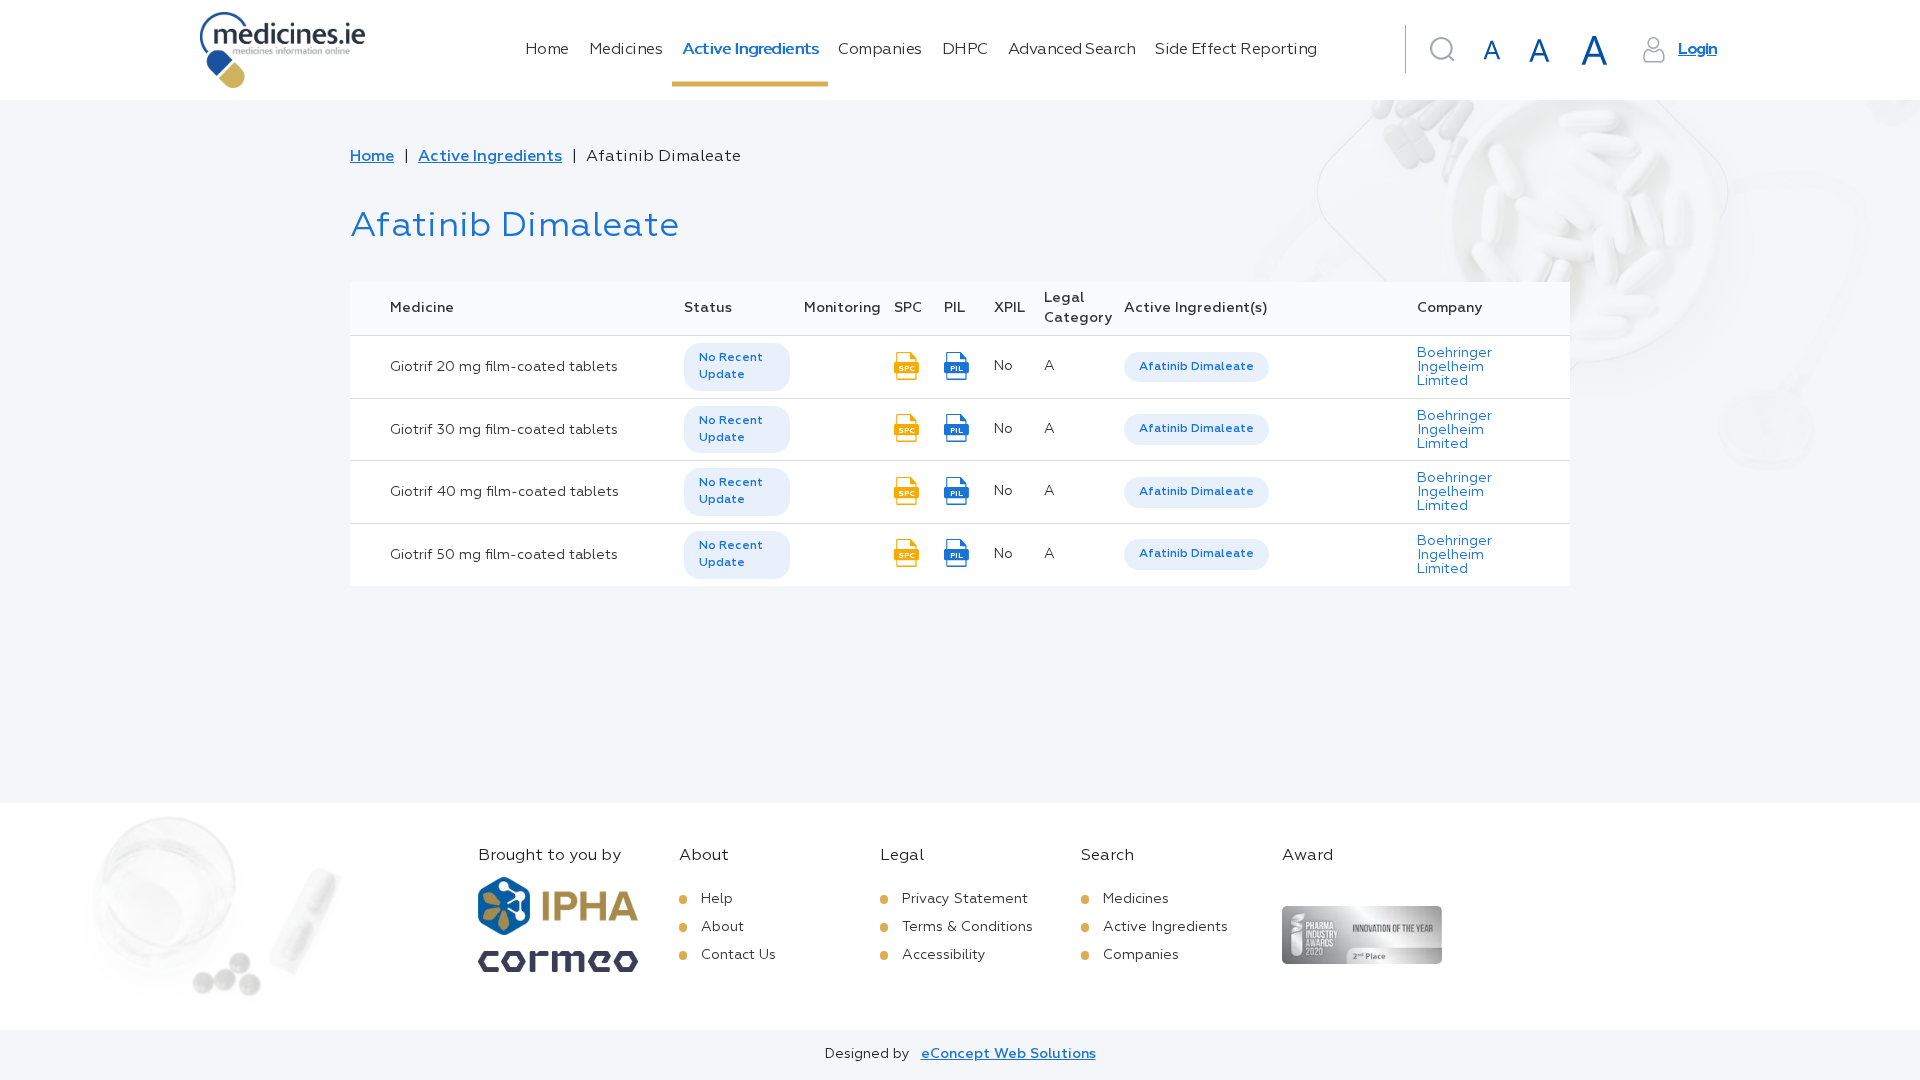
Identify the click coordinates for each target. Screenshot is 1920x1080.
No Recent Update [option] (731, 366)
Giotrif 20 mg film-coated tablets (504, 367)
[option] (1196, 367)
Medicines (626, 50)
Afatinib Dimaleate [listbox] (1196, 367)
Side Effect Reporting (1236, 50)
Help (717, 899)
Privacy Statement (965, 899)
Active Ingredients (750, 50)
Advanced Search (1072, 50)
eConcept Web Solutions (1008, 1054)
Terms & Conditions (967, 927)
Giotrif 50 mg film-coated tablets (504, 555)
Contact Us (738, 955)
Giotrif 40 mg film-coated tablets (504, 492)
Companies (880, 50)
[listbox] (737, 367)
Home (547, 50)
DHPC (965, 50)
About (722, 927)
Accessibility (944, 955)
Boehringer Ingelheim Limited (1454, 367)
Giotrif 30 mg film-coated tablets (504, 430)
